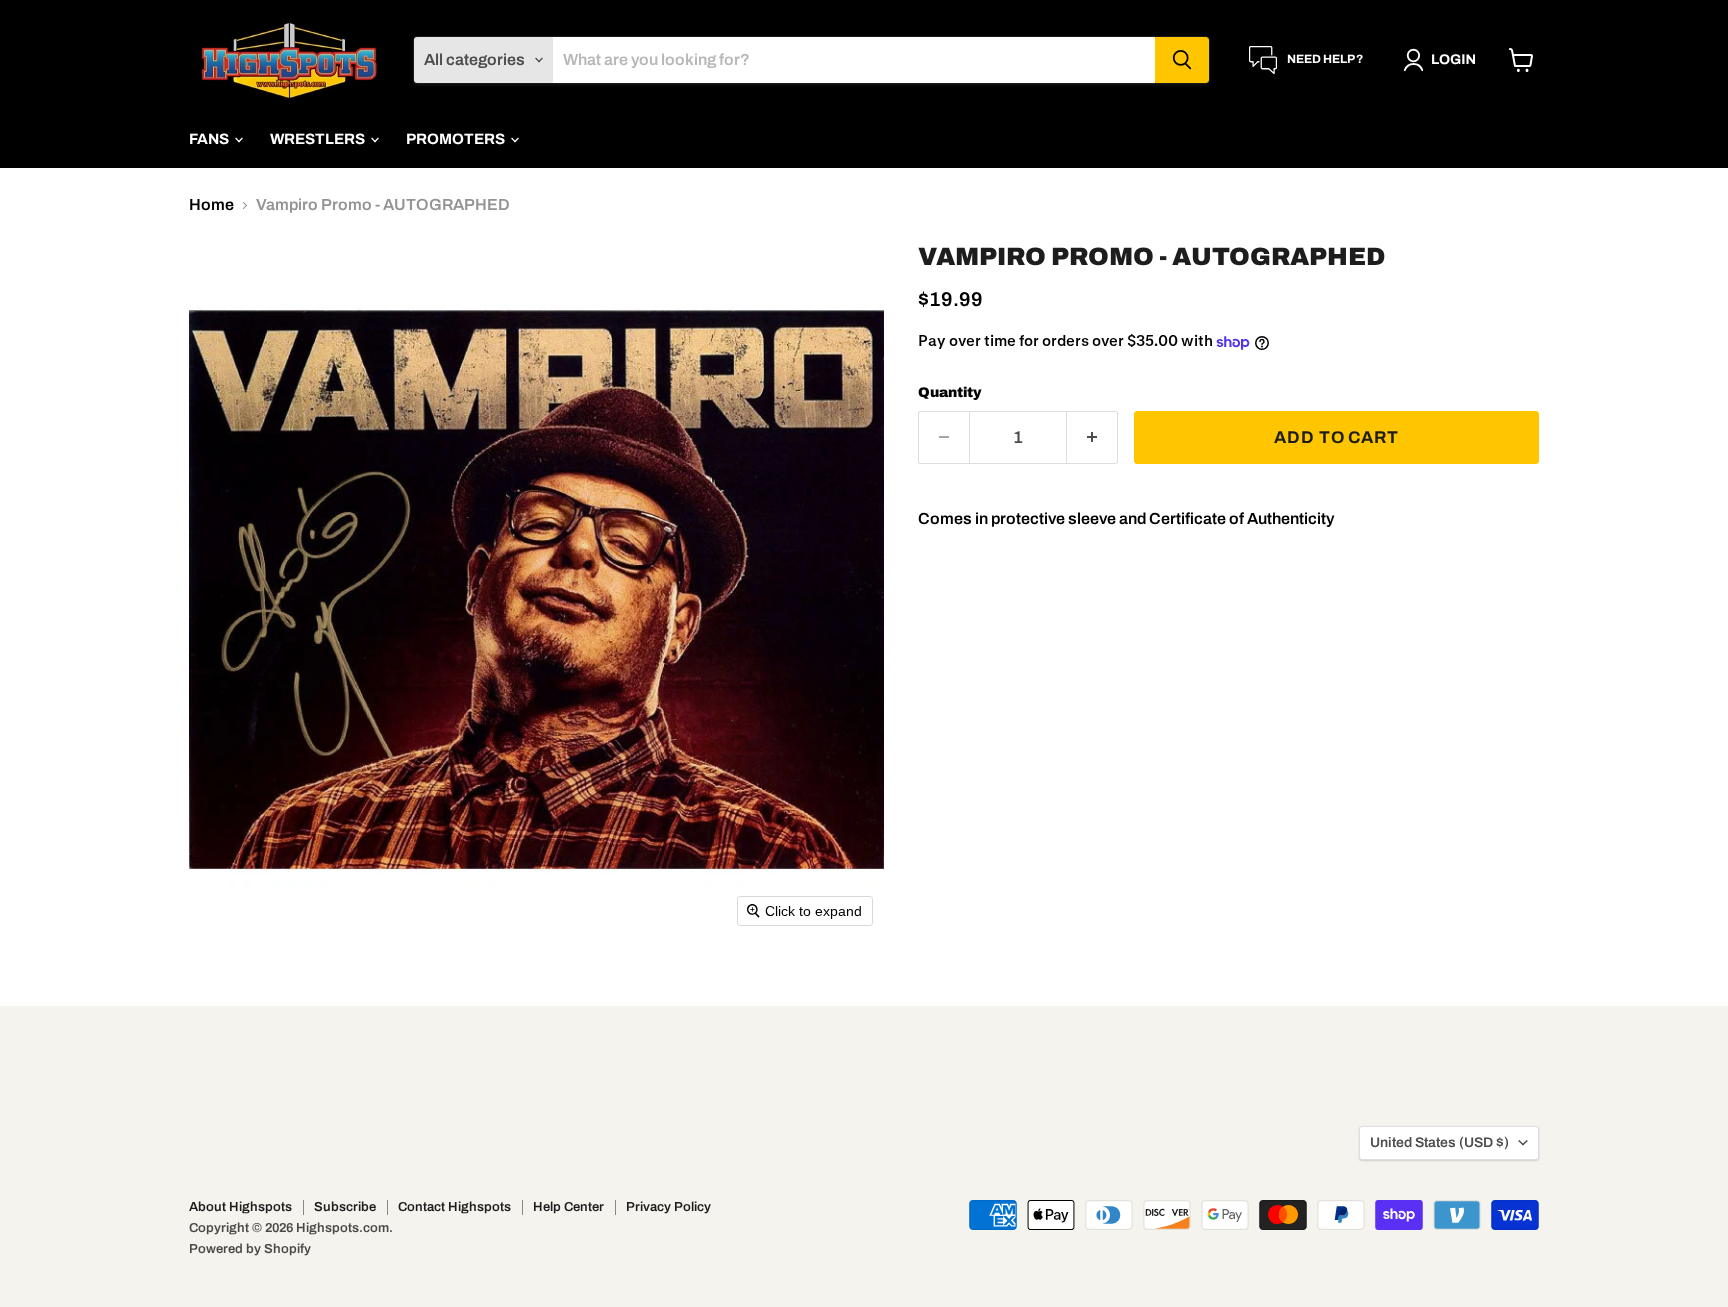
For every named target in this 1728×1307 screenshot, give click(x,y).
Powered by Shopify (250, 1249)
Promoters (457, 139)
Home (211, 204)
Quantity (950, 392)
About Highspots (240, 1207)
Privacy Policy (668, 1207)
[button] (1443, 60)
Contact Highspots (454, 1207)
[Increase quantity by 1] (1092, 438)
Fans (210, 139)
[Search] (1182, 60)
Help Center (568, 1207)
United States (1439, 1142)
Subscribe (345, 1207)
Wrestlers (319, 139)
